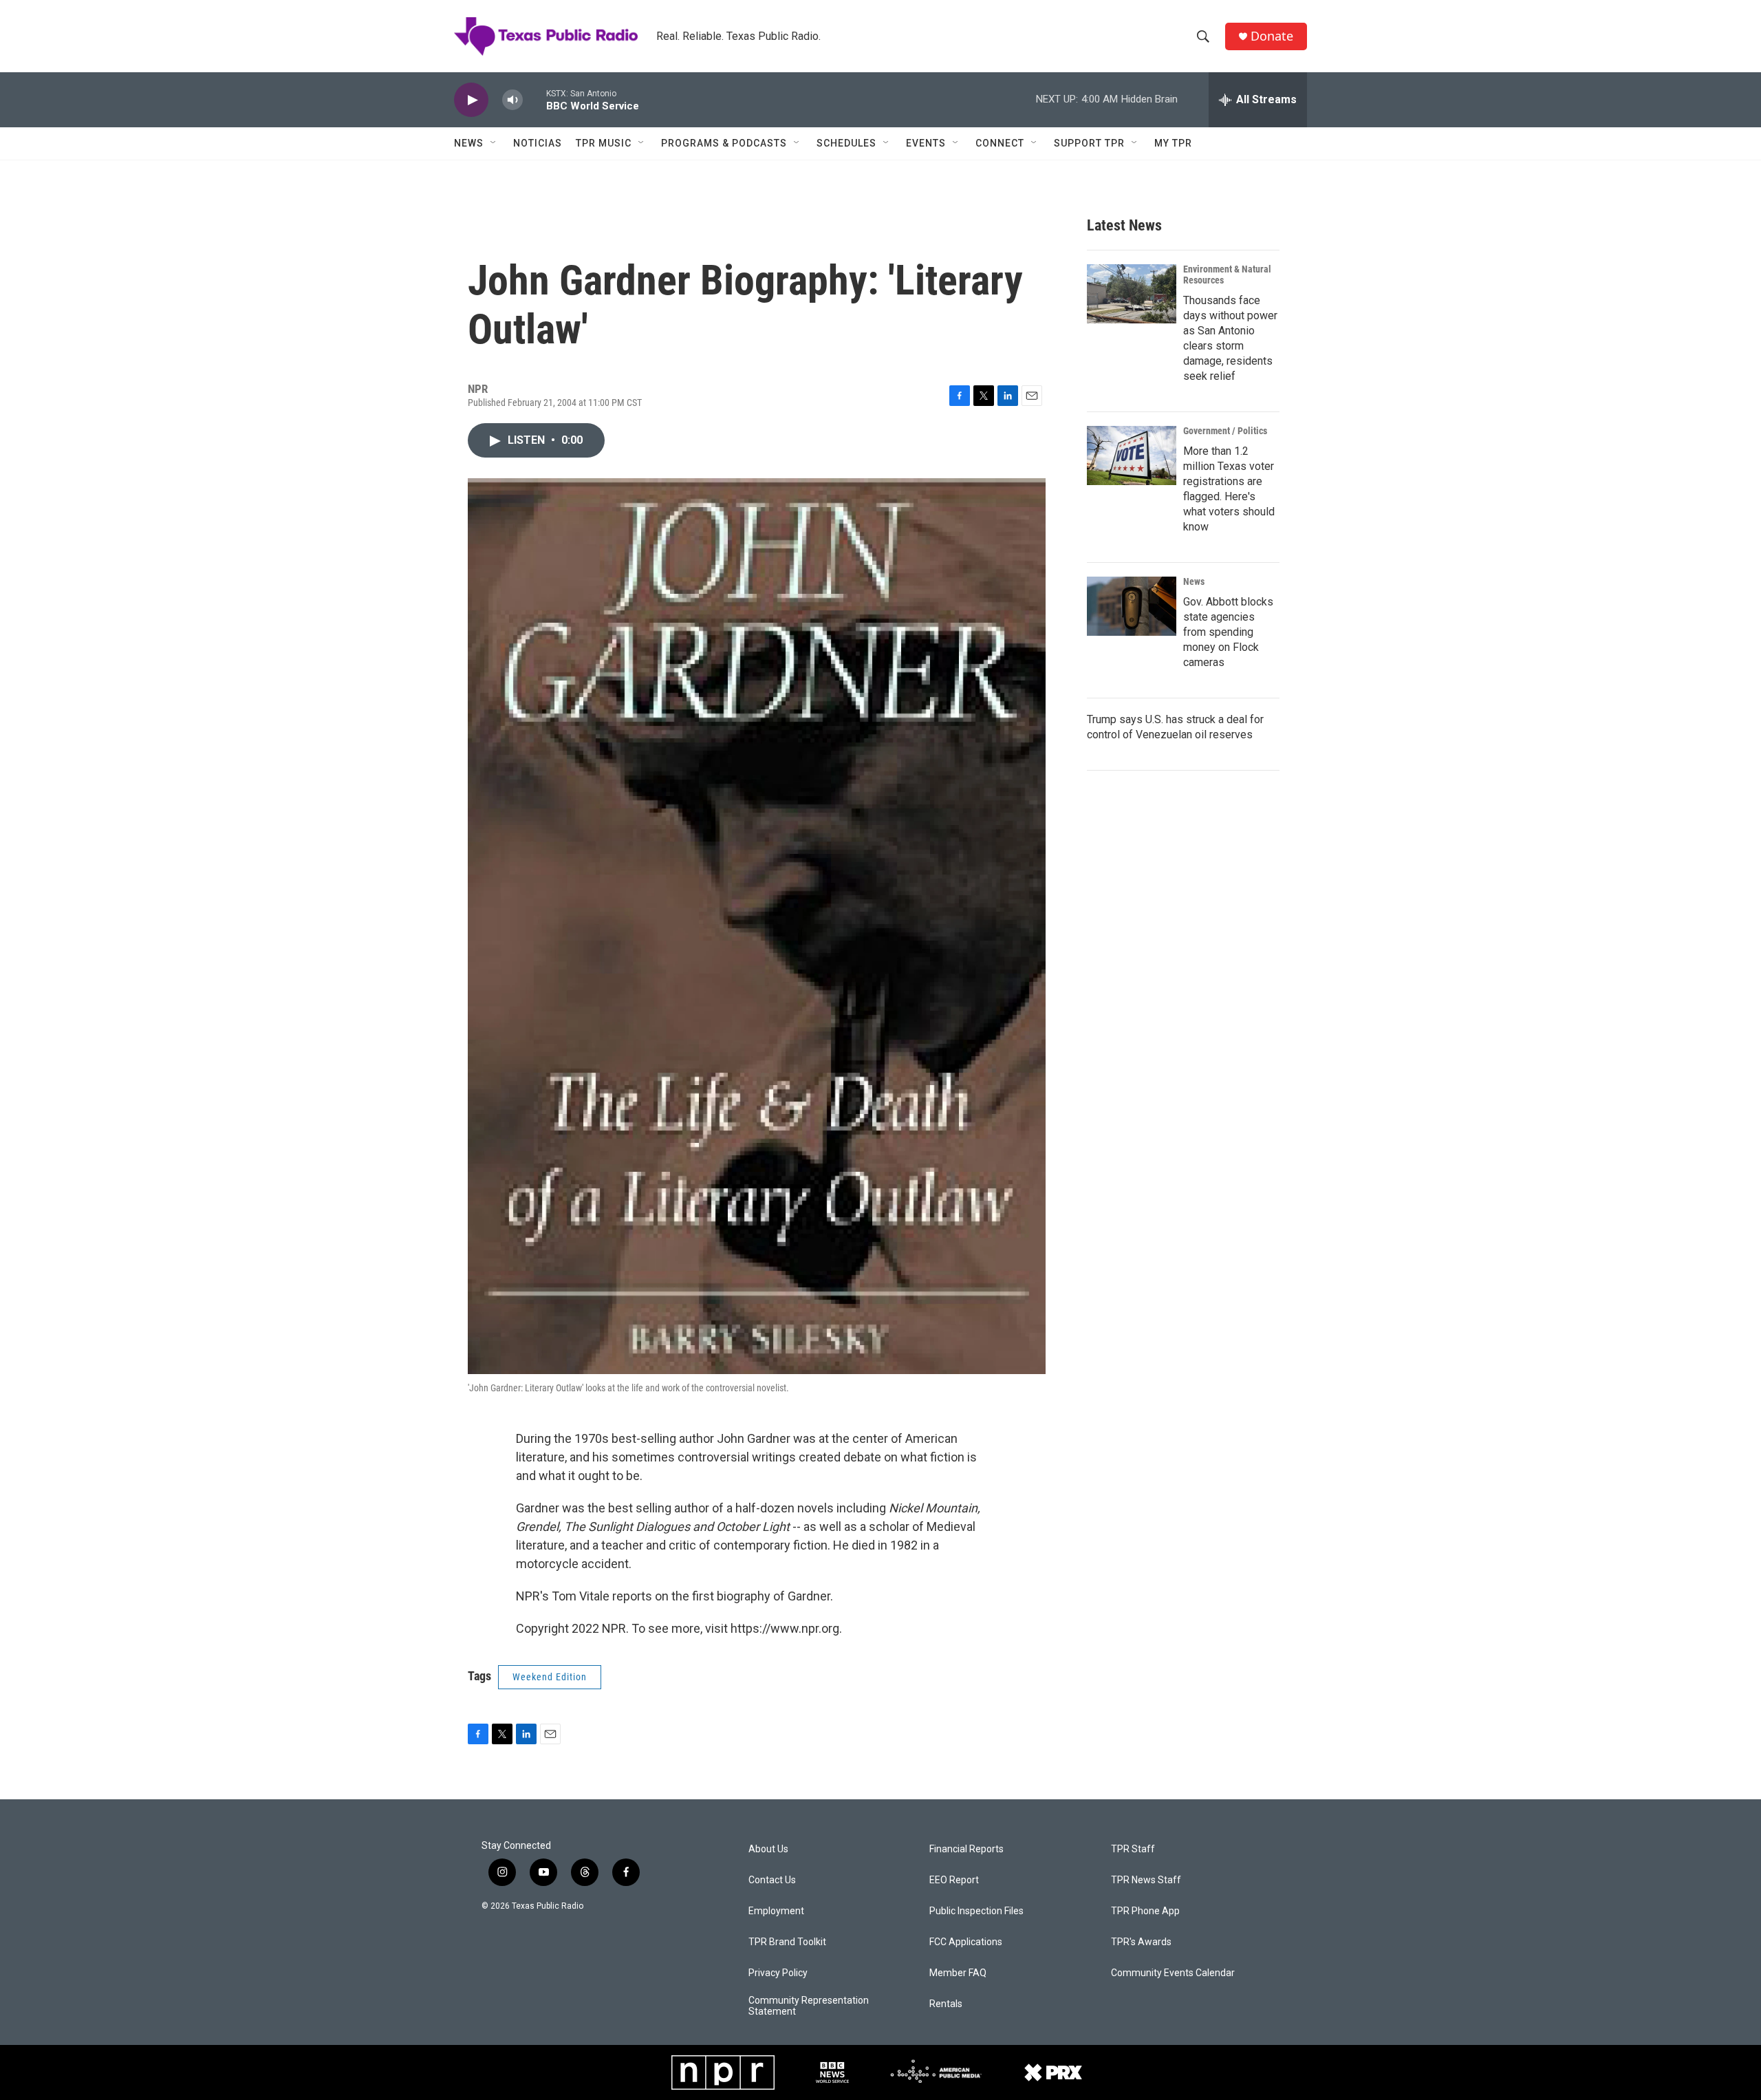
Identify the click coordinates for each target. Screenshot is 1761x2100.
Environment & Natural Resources (1227, 275)
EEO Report (954, 1880)
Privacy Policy (778, 1973)
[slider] (534, 99)
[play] (471, 100)
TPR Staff (1133, 1849)
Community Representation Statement (809, 2006)
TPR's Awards (1141, 1942)
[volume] (512, 100)
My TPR (1173, 143)
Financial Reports (966, 1849)
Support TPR (1089, 143)
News (469, 143)
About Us (768, 1849)
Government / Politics (1225, 431)
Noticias (538, 143)
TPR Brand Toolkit (787, 1942)
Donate (1272, 36)
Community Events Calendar (1173, 1973)
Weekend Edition (550, 1677)
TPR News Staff (1146, 1880)
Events (926, 143)
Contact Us (772, 1880)
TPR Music (604, 143)
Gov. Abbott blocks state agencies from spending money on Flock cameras (1228, 632)
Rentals (946, 2004)
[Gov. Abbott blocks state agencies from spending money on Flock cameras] (1132, 606)
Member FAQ (958, 1973)
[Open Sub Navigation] (494, 143)
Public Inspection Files (976, 1911)
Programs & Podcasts (724, 143)
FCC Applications (966, 1942)
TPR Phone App (1145, 1911)
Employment (776, 1911)
